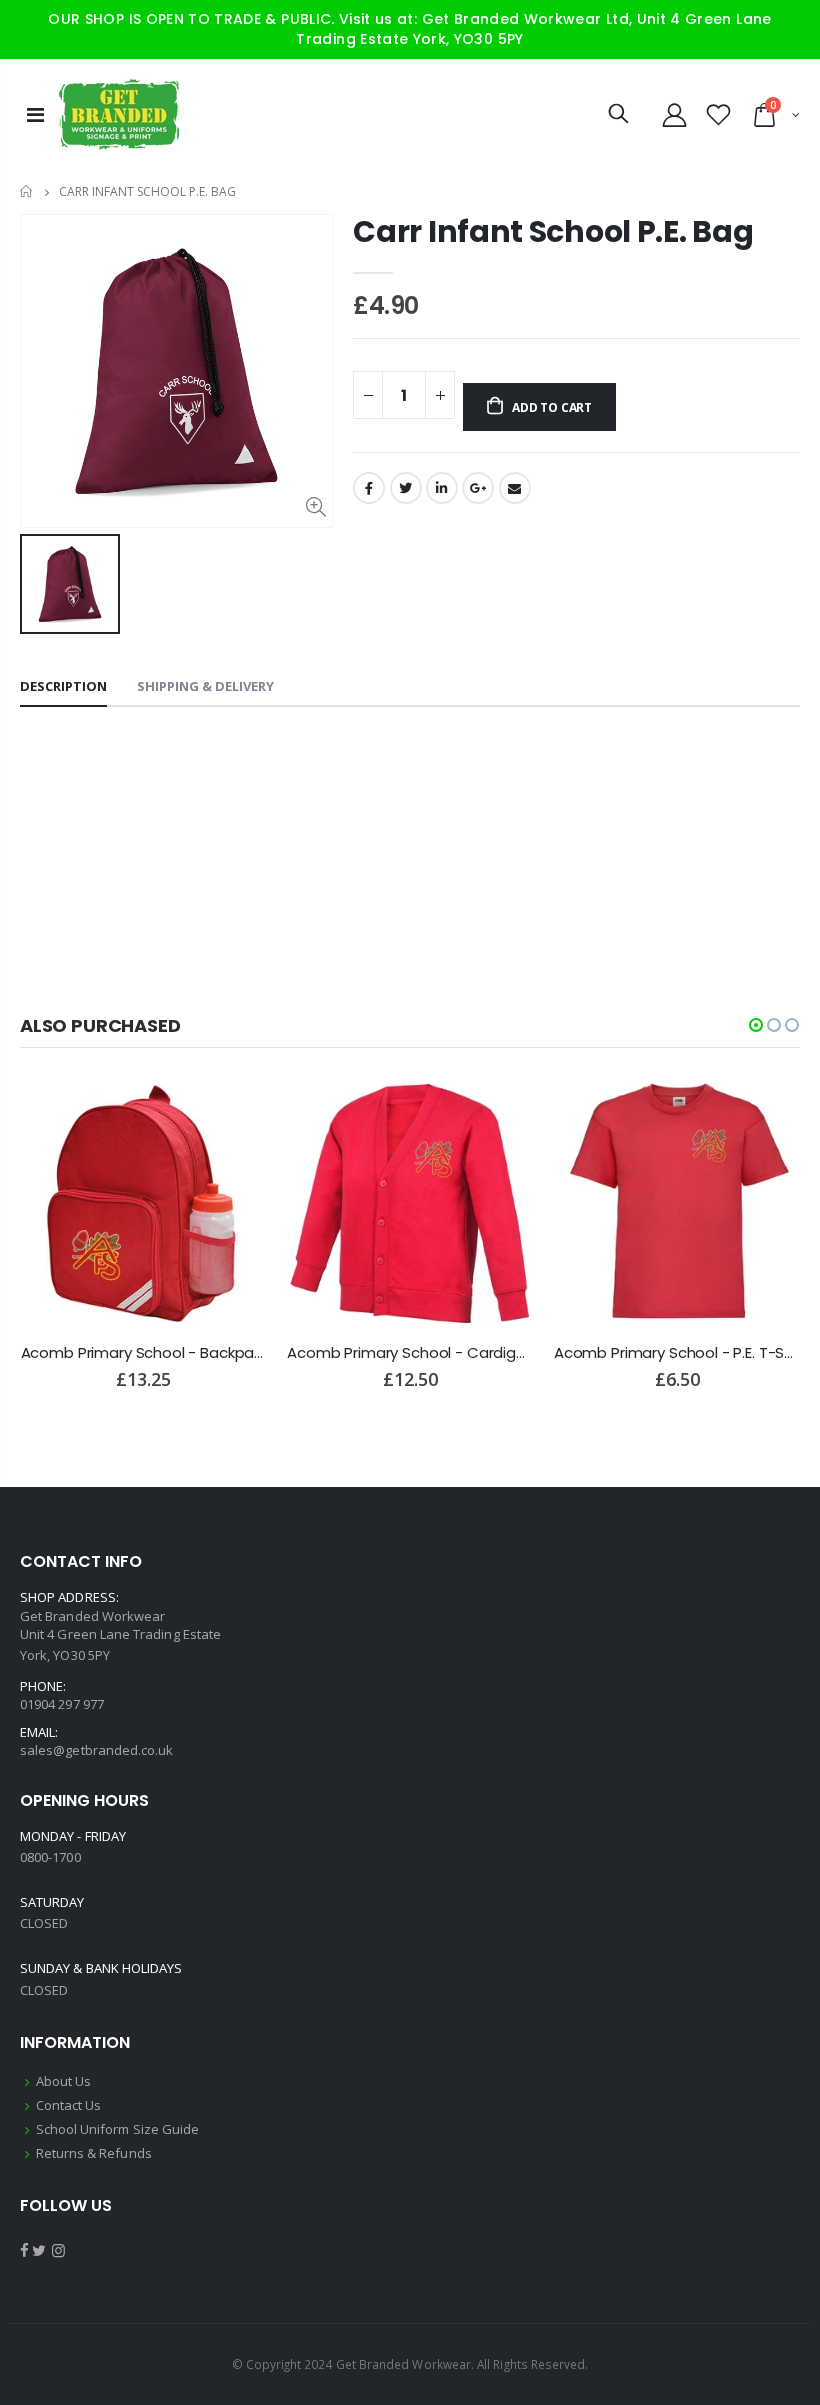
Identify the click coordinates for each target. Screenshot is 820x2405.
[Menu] (35, 114)
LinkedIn (442, 488)
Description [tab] (63, 686)
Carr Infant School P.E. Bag (553, 231)
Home (27, 191)
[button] (756, 1025)
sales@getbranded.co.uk (96, 1750)
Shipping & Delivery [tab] (205, 686)
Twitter (406, 488)
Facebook (369, 488)
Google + (478, 488)
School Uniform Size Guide (118, 2129)
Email (515, 488)
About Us (64, 2081)
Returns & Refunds (94, 2153)
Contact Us (69, 2105)
